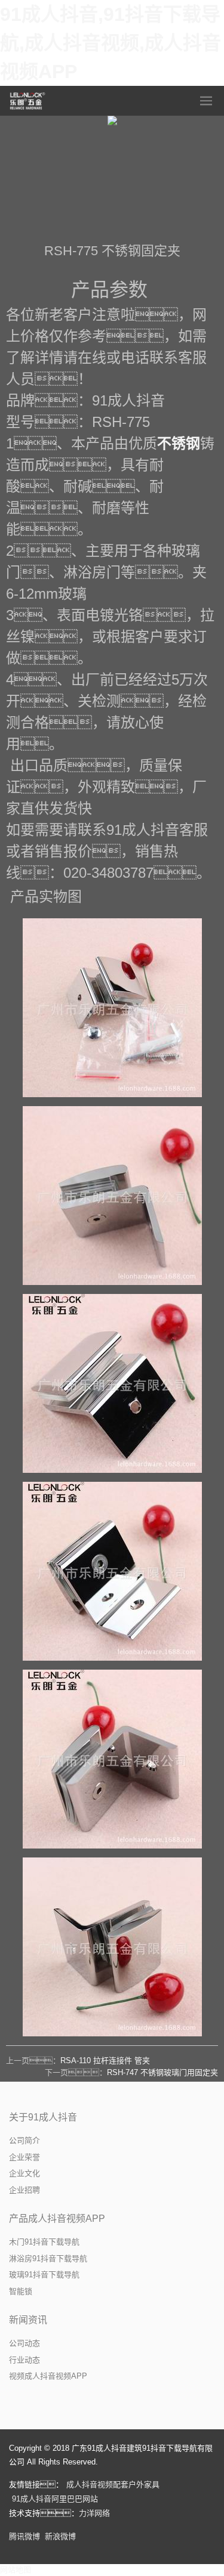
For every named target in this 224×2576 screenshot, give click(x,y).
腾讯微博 (24, 2536)
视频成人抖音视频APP (48, 2376)
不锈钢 (179, 443)
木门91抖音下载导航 (44, 2242)
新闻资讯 (28, 2320)
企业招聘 (24, 2190)
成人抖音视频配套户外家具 (113, 2484)
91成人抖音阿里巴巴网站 (55, 2499)
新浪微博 (60, 2536)
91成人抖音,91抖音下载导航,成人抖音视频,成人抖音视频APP (111, 43)
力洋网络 (94, 2513)
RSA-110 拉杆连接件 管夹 (105, 2061)
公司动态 (24, 2343)
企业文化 (24, 2173)
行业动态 (24, 2360)
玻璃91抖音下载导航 (44, 2275)
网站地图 (16, 2570)
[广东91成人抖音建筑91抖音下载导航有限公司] (28, 101)
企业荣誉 (24, 2157)
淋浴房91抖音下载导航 (48, 2258)
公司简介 (24, 2140)
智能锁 (21, 2291)
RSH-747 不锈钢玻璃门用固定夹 (162, 2072)
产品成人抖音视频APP (57, 2219)
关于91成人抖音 (43, 2117)
